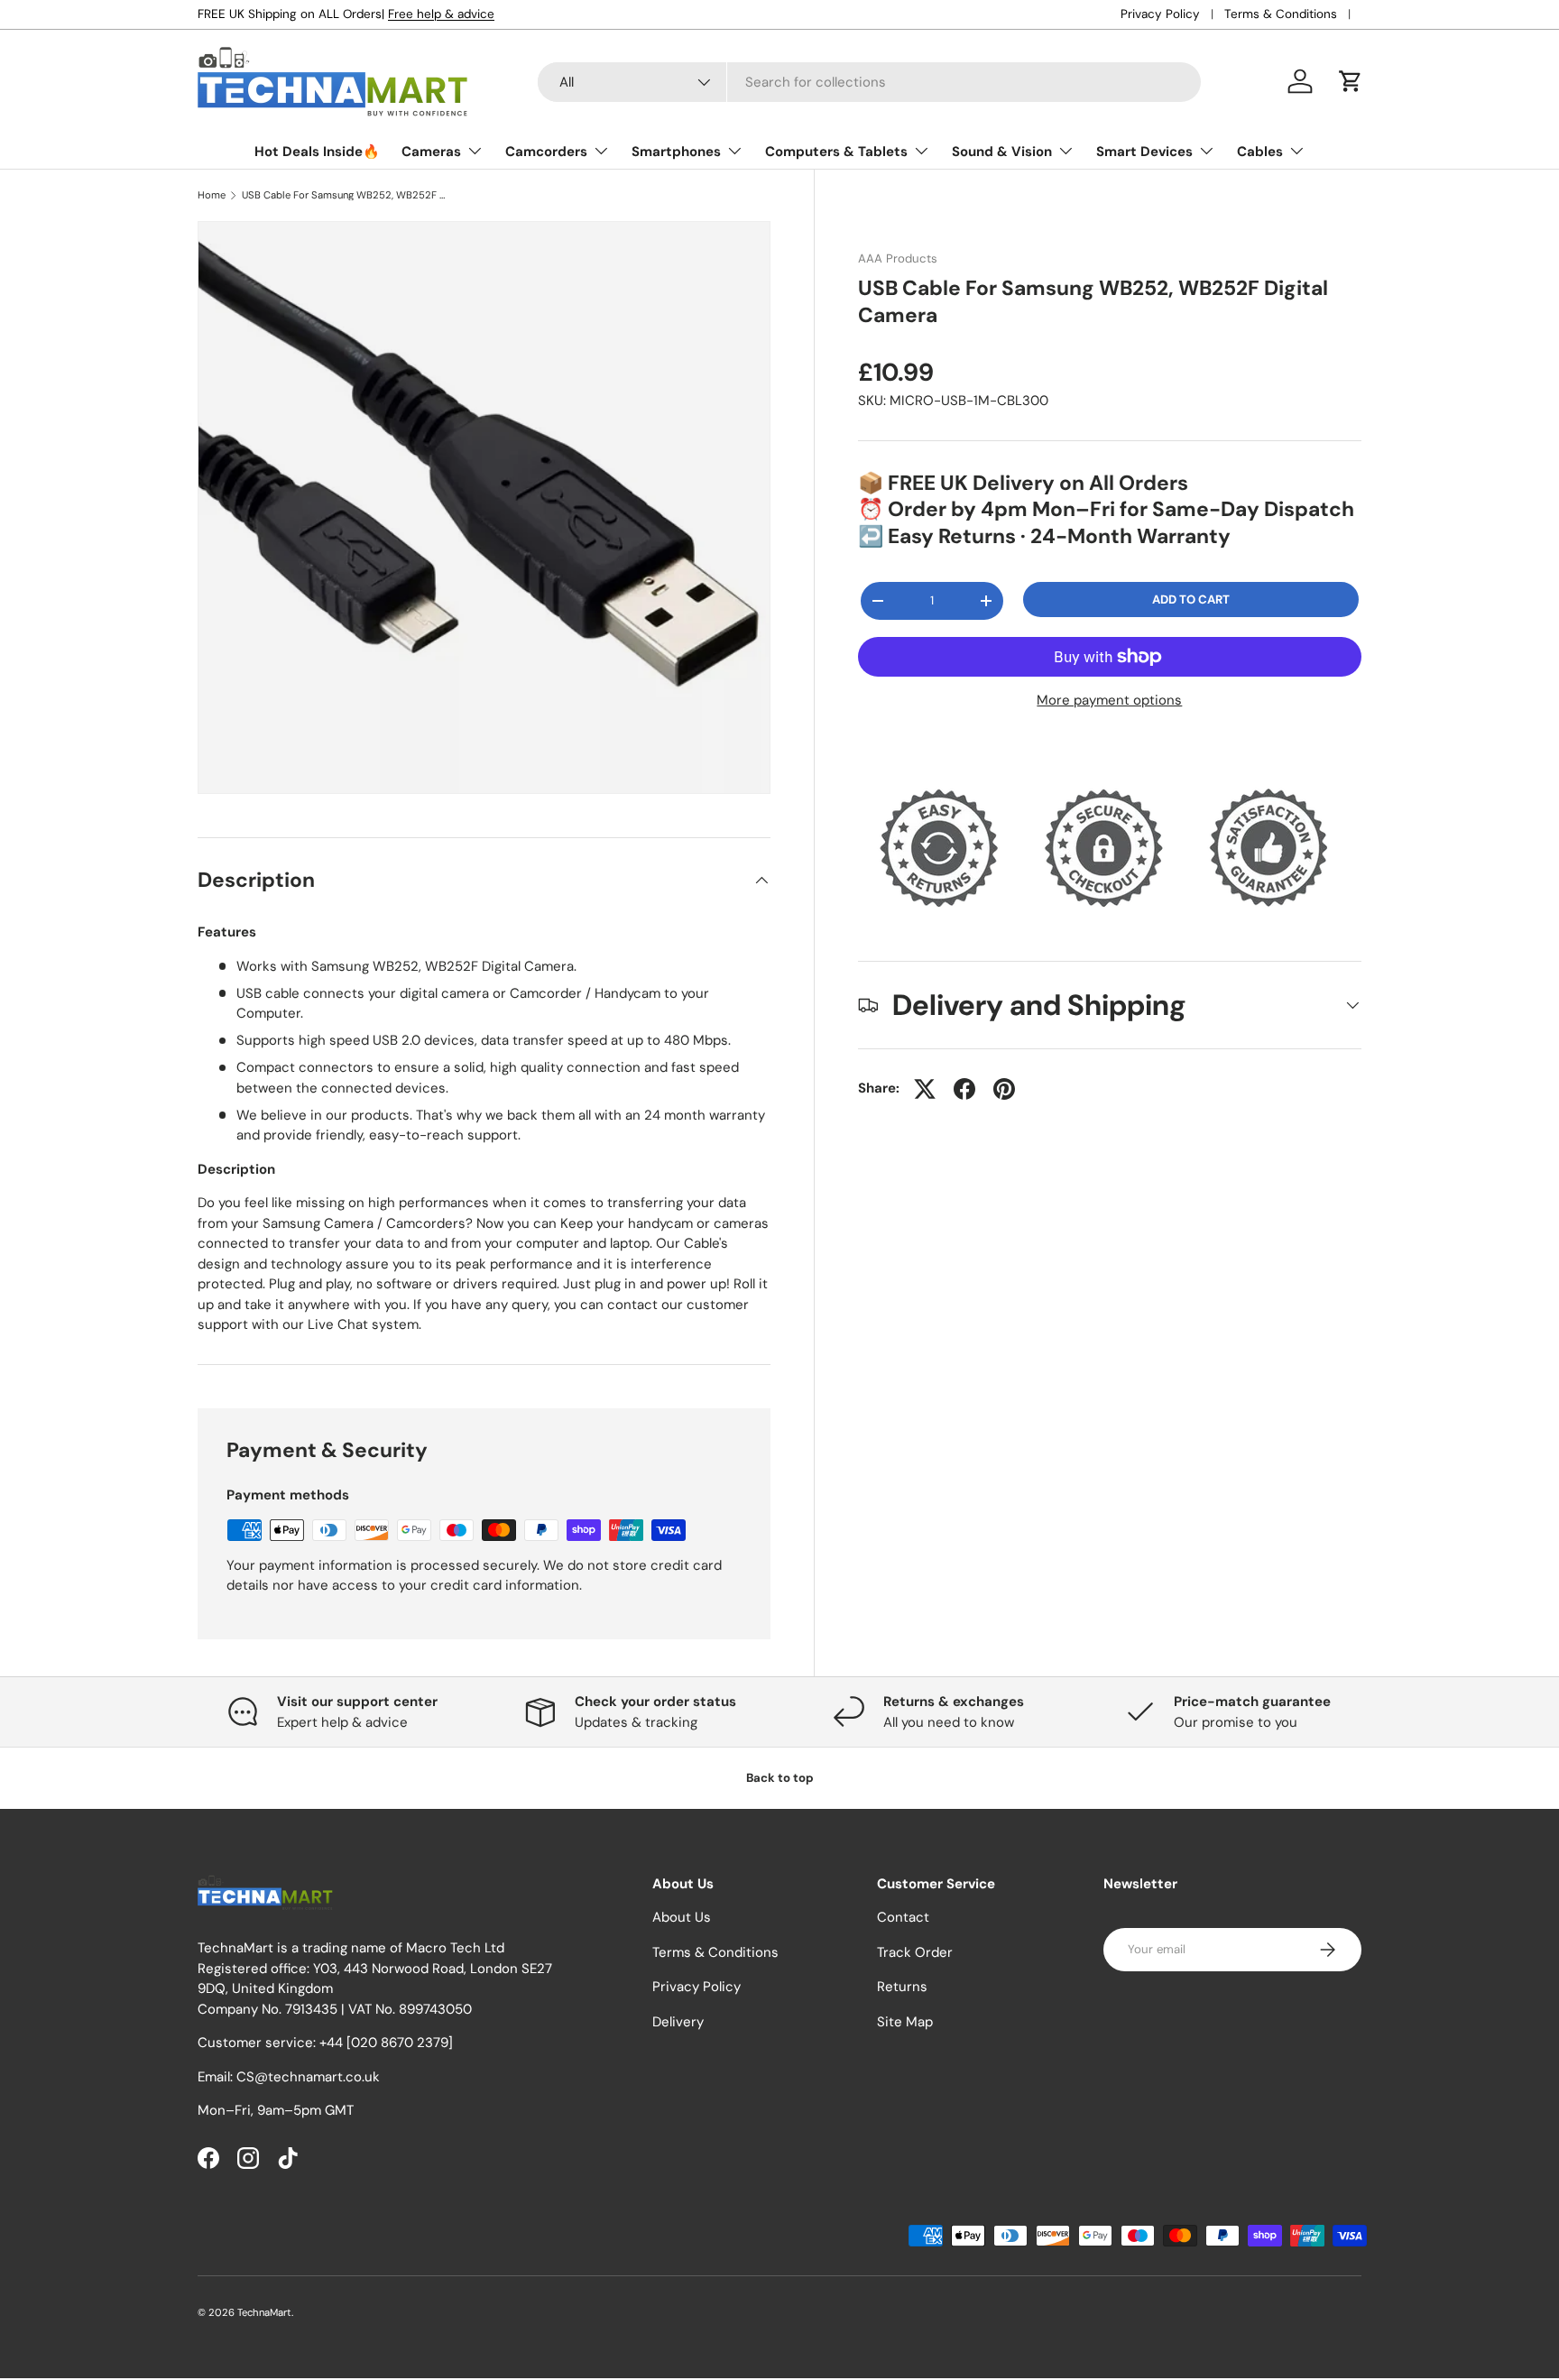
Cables (1260, 152)
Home (212, 195)
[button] (1351, 81)
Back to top (780, 1778)
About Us (682, 1918)
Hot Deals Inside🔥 (317, 152)
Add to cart (1191, 600)
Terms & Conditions (1281, 14)
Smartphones (676, 152)
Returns (902, 1988)
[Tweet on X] (925, 1089)
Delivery (678, 2022)
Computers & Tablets (836, 152)
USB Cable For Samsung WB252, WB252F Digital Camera (343, 195)
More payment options (1109, 700)
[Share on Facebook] (964, 1089)
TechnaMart (264, 2312)
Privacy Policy (1160, 14)
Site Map (905, 2022)
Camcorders (546, 152)
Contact (903, 1918)
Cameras (431, 152)
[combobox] (869, 82)
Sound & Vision (1002, 152)
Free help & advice (441, 14)
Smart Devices (1144, 152)
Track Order (915, 1952)
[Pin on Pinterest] (1004, 1089)
